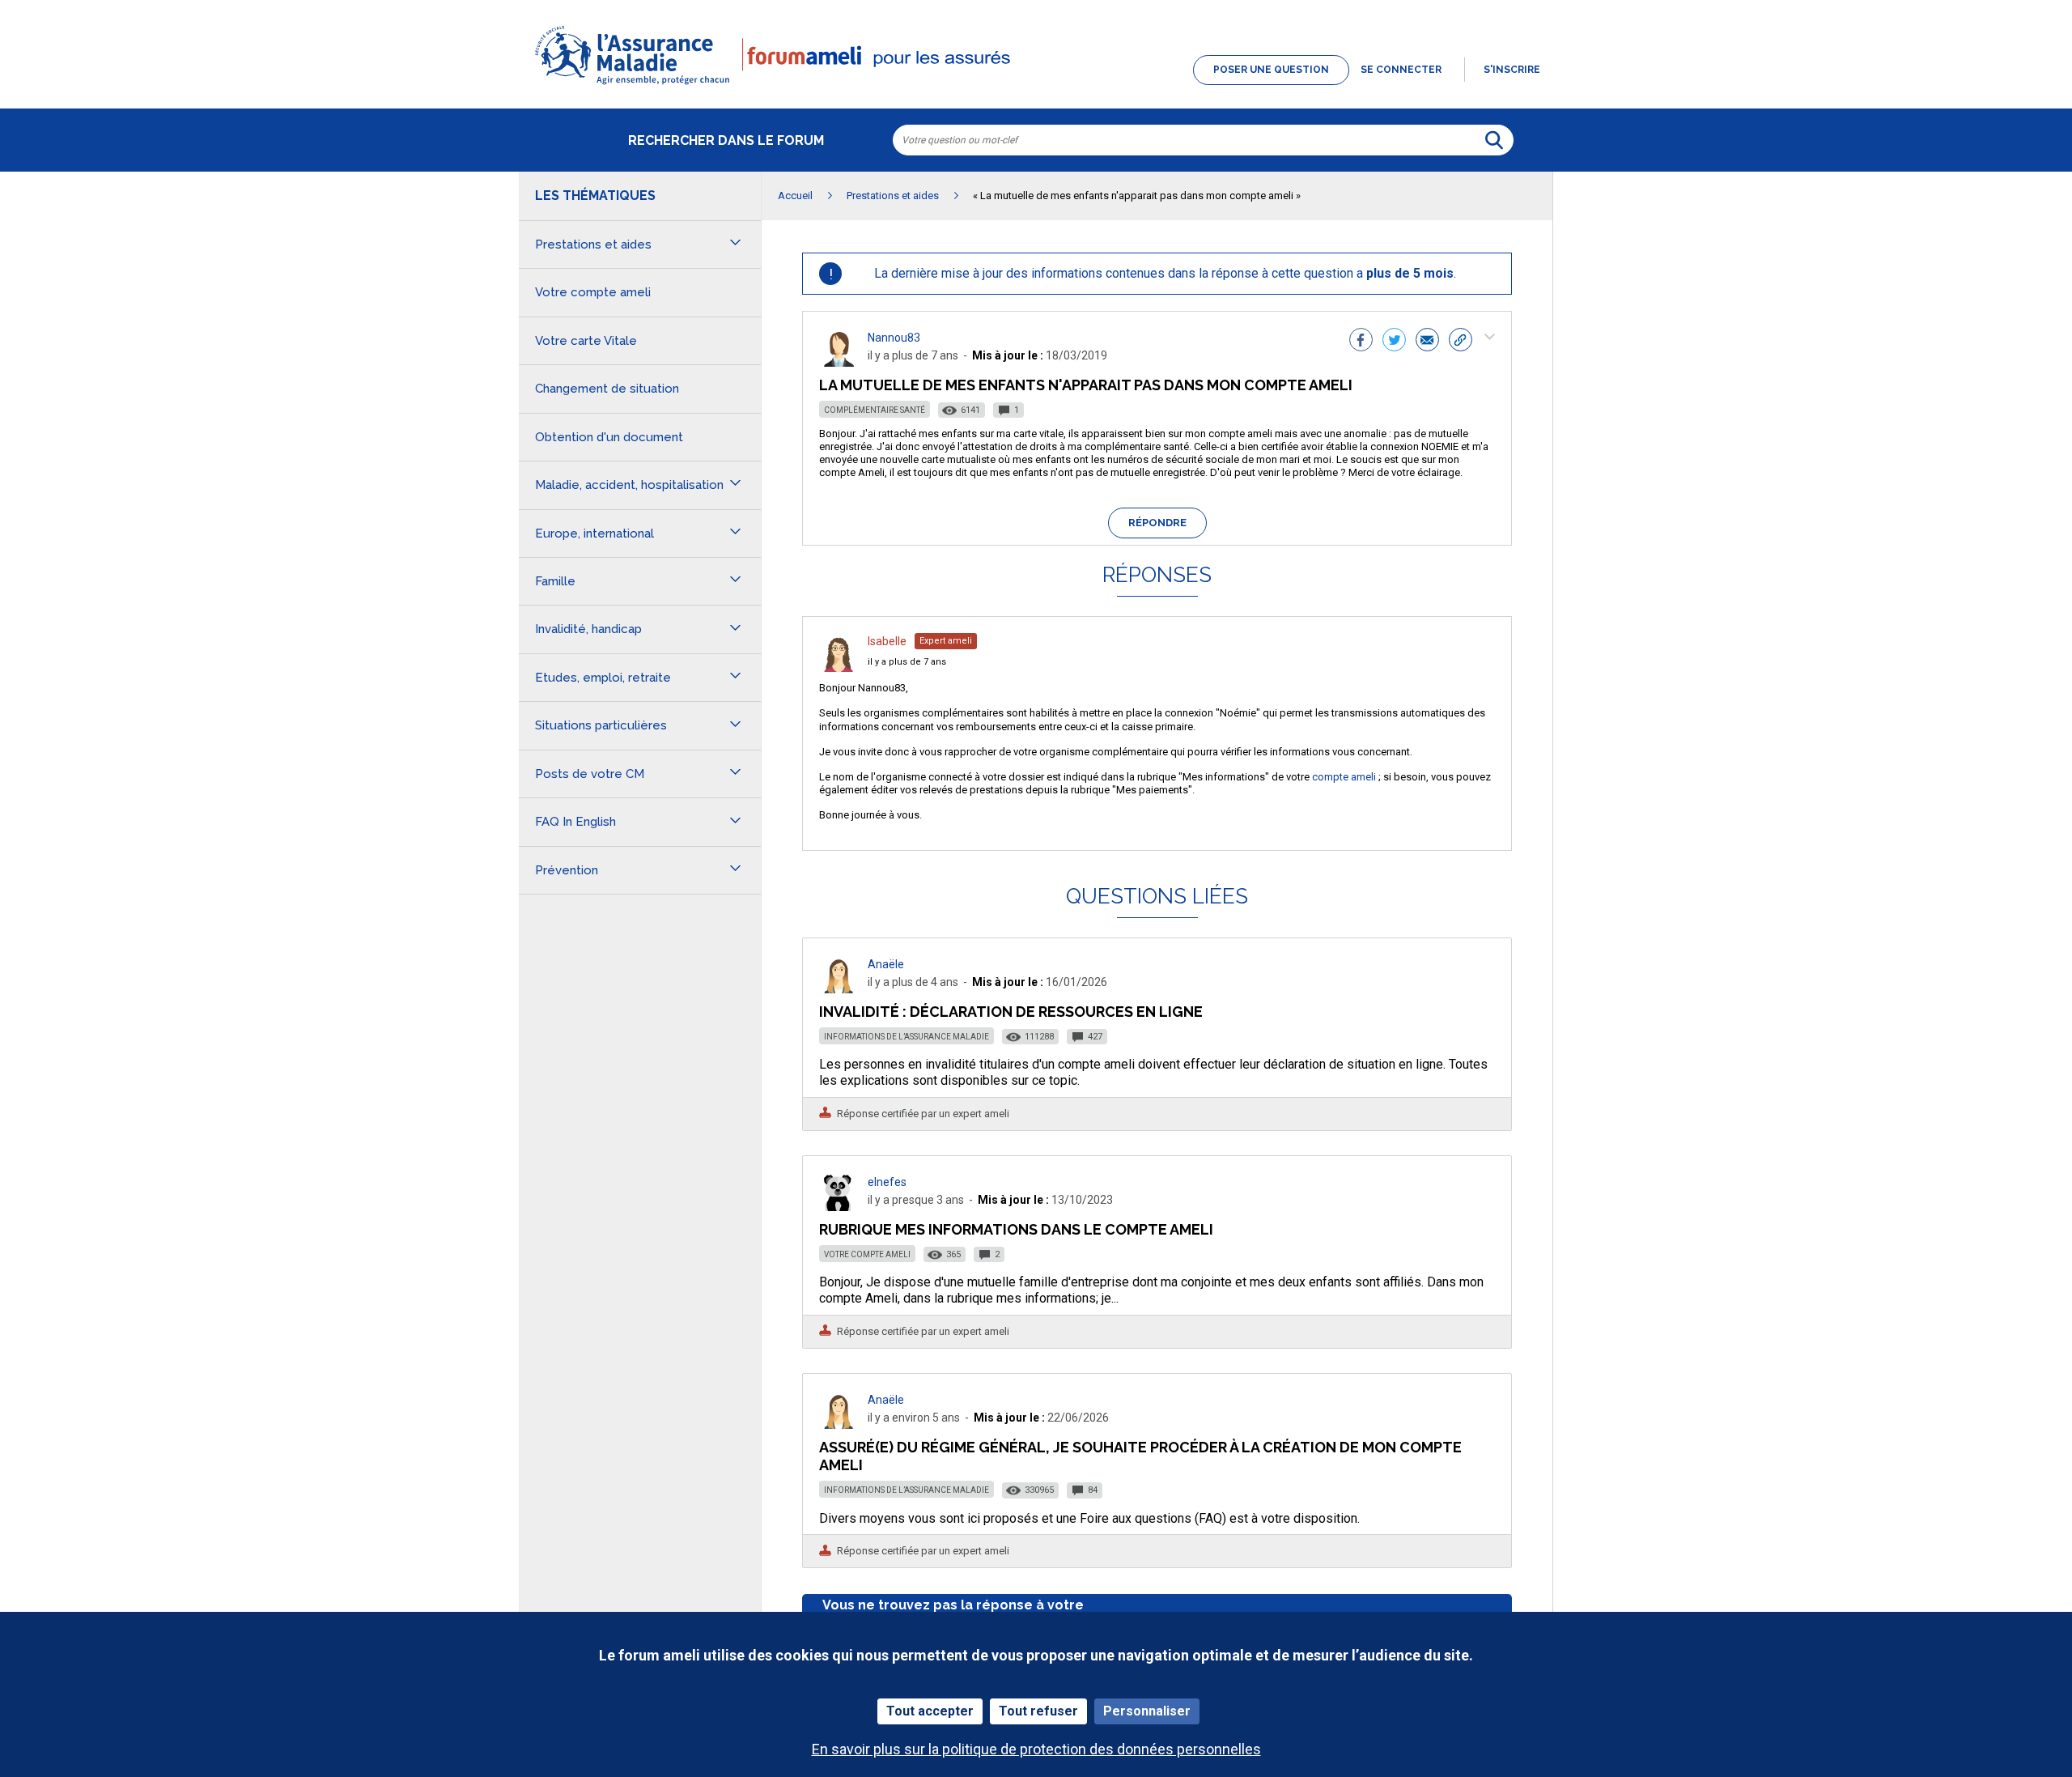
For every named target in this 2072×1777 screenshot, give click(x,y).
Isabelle (887, 641)
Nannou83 (894, 338)
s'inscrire (1512, 70)
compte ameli (1344, 777)
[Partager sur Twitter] (1394, 342)
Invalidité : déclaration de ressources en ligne (1011, 1012)
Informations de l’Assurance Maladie (906, 1037)
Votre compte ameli (867, 1254)
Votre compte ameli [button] (593, 292)
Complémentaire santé (875, 410)
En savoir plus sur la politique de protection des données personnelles (1036, 1749)
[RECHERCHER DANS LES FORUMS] (1494, 140)
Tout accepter (930, 1711)
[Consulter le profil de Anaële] (839, 989)
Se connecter (1401, 70)
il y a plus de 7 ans (907, 662)
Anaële (886, 964)
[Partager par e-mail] (1427, 342)
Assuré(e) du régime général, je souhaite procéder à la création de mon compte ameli (1140, 1456)
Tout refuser (1038, 1711)
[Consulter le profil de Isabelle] (839, 667)
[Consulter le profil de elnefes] (839, 1207)
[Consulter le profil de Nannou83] (839, 362)
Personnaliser (1147, 1711)
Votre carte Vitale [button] (586, 341)
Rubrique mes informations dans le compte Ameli (1016, 1229)
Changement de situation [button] (607, 389)
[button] (1036, 86)
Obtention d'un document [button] (609, 437)
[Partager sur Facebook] (1361, 342)
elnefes (887, 1182)
